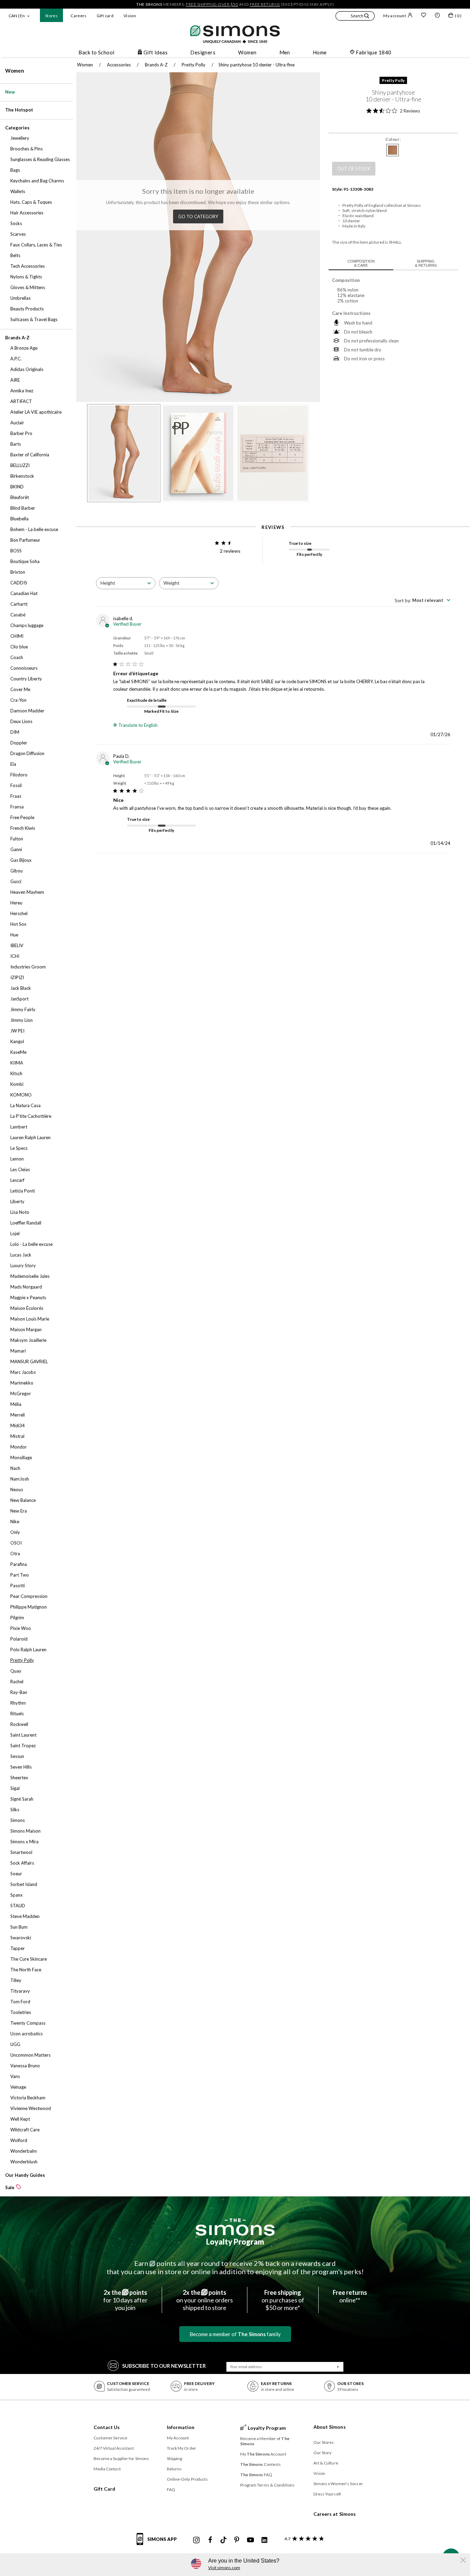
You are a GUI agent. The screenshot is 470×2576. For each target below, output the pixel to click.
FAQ (171, 2489)
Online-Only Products (188, 2479)
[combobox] (126, 583)
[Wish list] (424, 16)
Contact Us (107, 2427)
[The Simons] (235, 2227)
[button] (355, 17)
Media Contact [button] (107, 2469)
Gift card (105, 16)
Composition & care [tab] (361, 263)
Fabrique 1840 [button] (374, 52)
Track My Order (181, 2448)
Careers (79, 16)
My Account (178, 2438)
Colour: (393, 139)
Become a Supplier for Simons (121, 2458)
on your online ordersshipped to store (205, 2300)
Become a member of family (235, 2334)
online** (350, 2296)
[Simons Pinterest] (237, 2540)
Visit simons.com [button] (224, 2568)
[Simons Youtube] (250, 2540)
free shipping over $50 (212, 4)
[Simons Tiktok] (223, 2540)
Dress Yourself (327, 2494)
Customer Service (111, 2438)
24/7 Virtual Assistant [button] (114, 2448)
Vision (130, 16)
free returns (265, 4)
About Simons (330, 2427)
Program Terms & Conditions (268, 2485)
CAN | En (17, 16)
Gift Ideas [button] (156, 52)
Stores (51, 16)
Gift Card (105, 2489)
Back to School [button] (96, 52)
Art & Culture (326, 2463)
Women (15, 71)
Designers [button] (203, 52)
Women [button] (247, 52)
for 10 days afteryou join (125, 2300)
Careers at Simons (335, 2514)
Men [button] (285, 52)
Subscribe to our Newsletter (164, 2366)
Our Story (323, 2453)
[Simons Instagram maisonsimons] (196, 2540)
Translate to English (138, 725)
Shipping (175, 2458)
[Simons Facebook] (210, 2540)
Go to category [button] (198, 216)
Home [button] (320, 52)
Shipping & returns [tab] (426, 263)
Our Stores (324, 2442)
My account (395, 16)
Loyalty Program (235, 2242)
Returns (174, 2469)
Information (181, 2427)
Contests (261, 2464)
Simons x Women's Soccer (338, 2484)
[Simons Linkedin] (264, 2540)
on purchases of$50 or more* (283, 2300)
